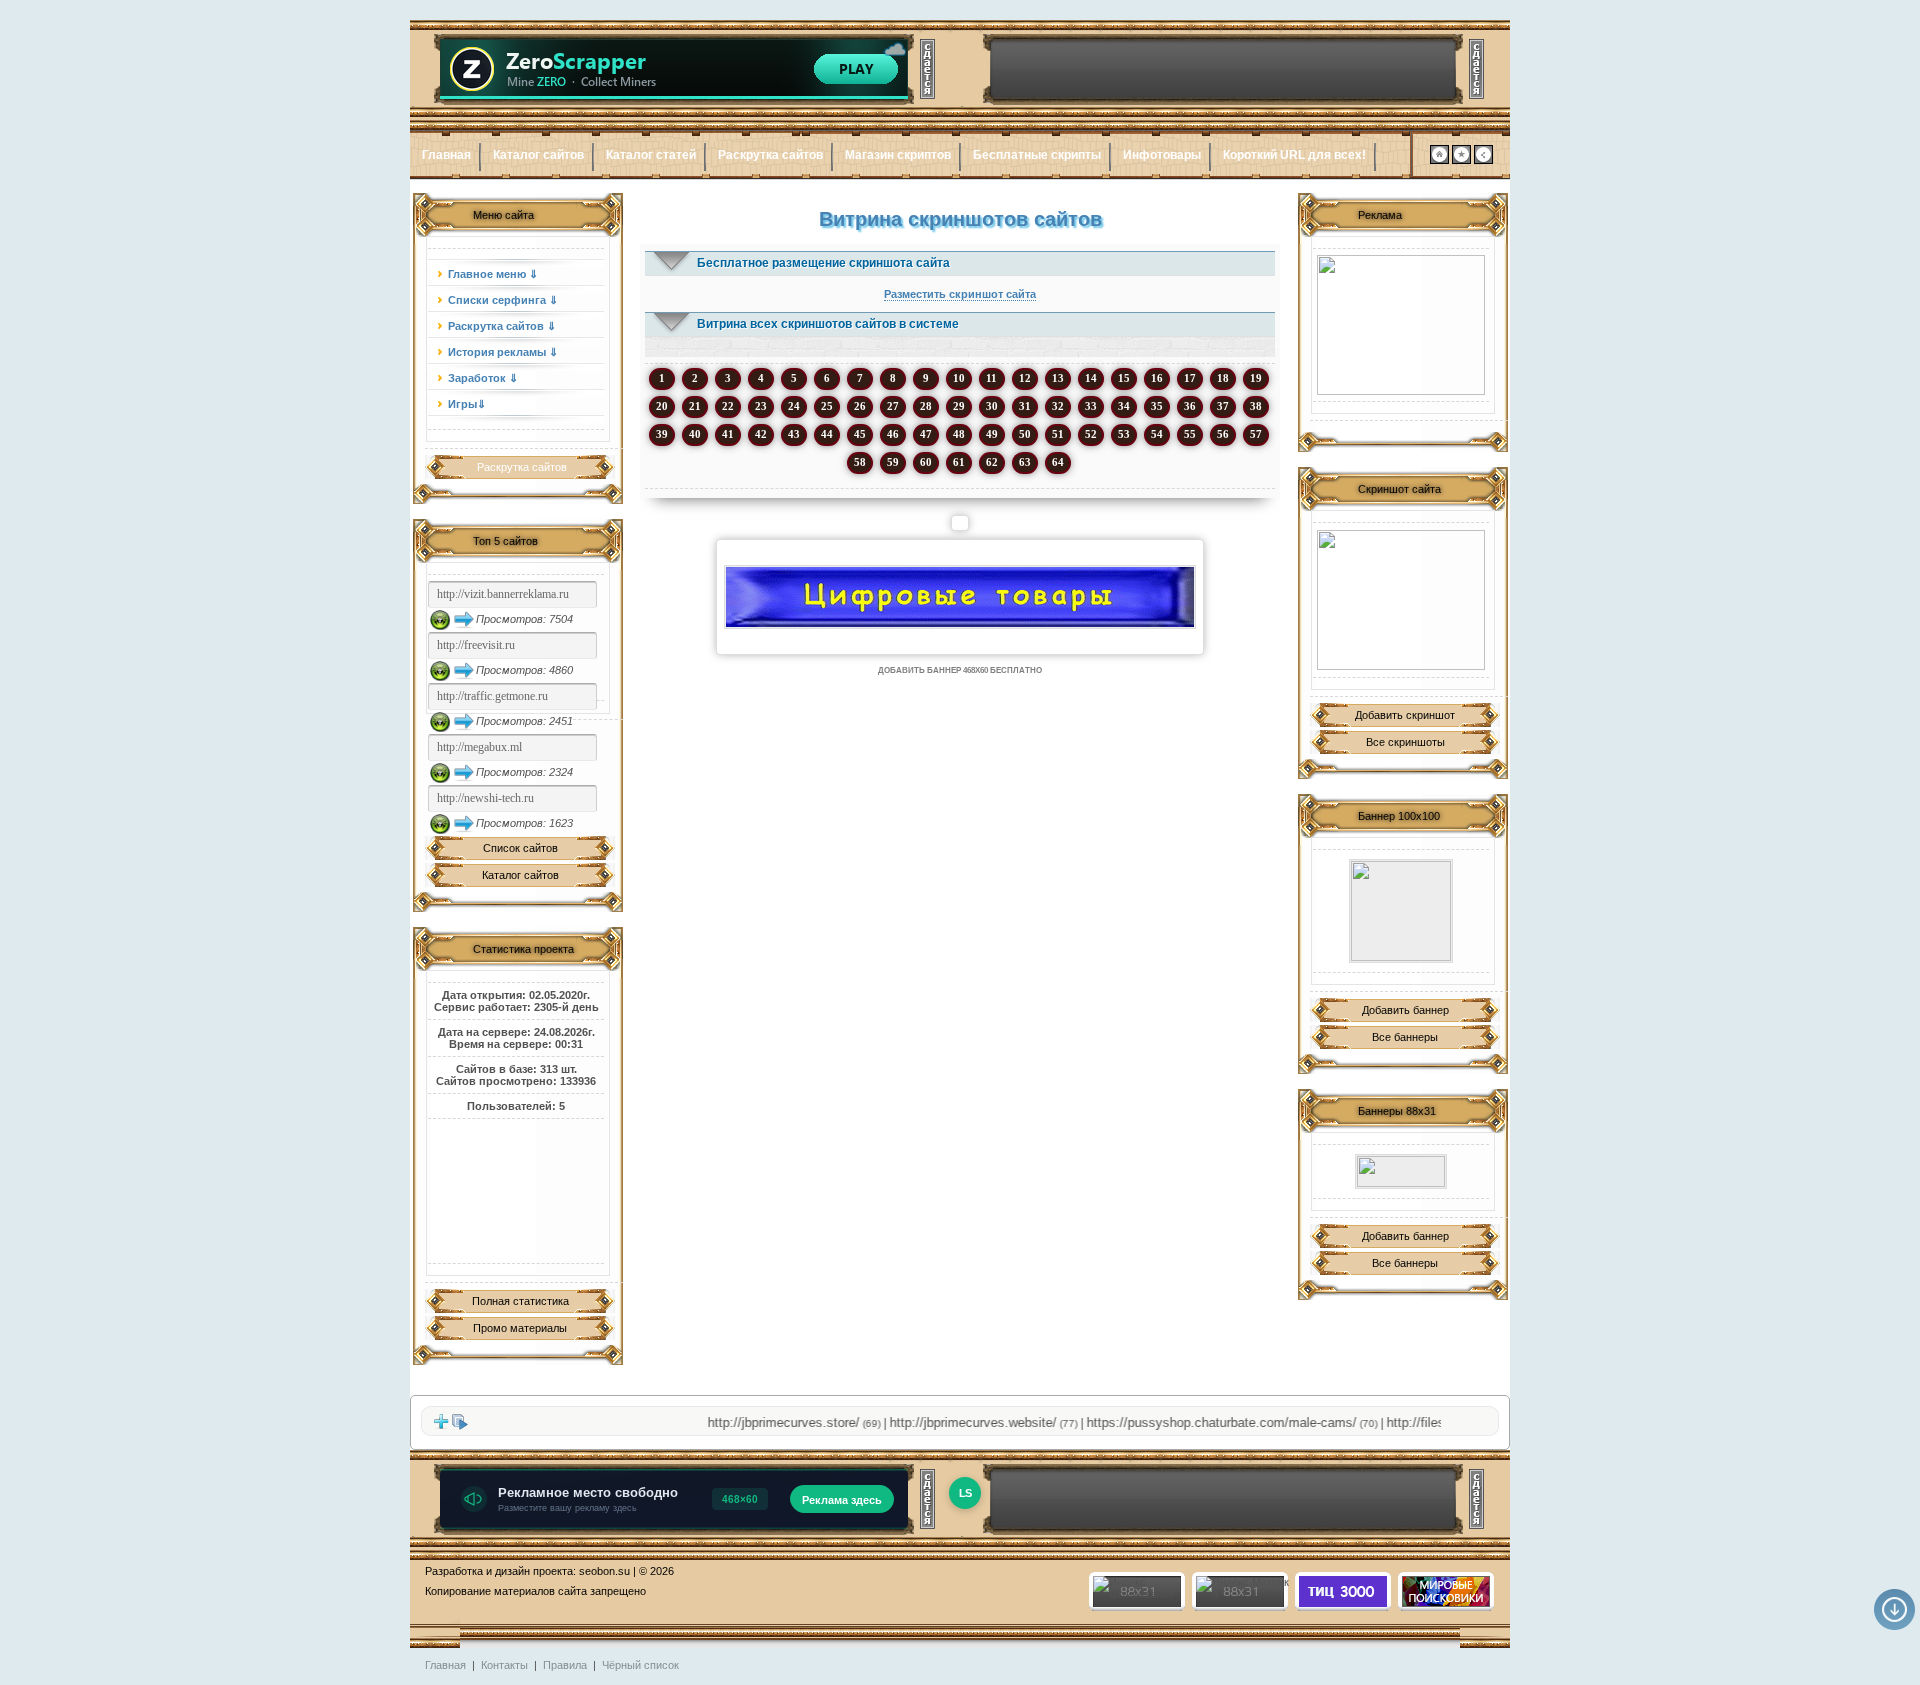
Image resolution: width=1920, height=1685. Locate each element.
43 (794, 434)
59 (893, 462)
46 (893, 434)
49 (992, 434)
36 (1190, 406)
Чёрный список (640, 1665)
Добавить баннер (1405, 1010)
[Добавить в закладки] (1461, 160)
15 (1124, 378)
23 (761, 406)
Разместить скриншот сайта (960, 294)
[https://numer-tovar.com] (960, 597)
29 (959, 406)
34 (1124, 406)
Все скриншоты (1405, 742)
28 (926, 406)
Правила (565, 1665)
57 (1256, 434)
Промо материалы (520, 1328)
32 (1058, 406)
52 (1091, 434)
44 (827, 434)
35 (1157, 406)
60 (926, 462)
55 (1190, 434)
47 (926, 434)
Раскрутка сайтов (770, 155)
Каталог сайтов (538, 155)
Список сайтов (520, 848)
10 (959, 378)
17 (1190, 378)
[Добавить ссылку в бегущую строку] (441, 1426)
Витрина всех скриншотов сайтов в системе (828, 324)
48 (959, 434)
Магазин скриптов (898, 155)
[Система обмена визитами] (1401, 325)
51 (1058, 434)
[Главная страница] (1439, 160)
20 (662, 406)
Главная (446, 155)
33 (1091, 406)
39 (662, 434)
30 (992, 406)
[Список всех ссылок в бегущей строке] (460, 1426)
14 (1091, 378)
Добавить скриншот (1405, 715)
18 (1223, 378)
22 (728, 406)
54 (1157, 434)
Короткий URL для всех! (1294, 155)
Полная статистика (520, 1301)
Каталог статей (651, 155)
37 (1223, 406)
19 (1256, 378)
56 (1223, 434)
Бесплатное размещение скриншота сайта (823, 263)
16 (1157, 378)
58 (860, 462)
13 (1058, 378)
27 (893, 406)
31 (1025, 406)
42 (761, 434)
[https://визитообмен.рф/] (1401, 911)
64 (1058, 462)
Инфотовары (1162, 155)
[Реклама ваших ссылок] (1401, 600)
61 (959, 462)
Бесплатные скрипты (1037, 155)
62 (992, 462)
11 (991, 378)
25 (827, 406)
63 (1025, 462)
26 (860, 406)
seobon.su (604, 1571)
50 (1025, 434)
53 (1124, 434)
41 (728, 434)
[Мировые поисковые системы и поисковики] (1445, 1603)
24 (794, 406)
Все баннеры (1405, 1037)
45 (860, 434)
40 (695, 434)
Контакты (504, 1665)
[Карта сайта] (1483, 160)
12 (1025, 378)
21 (695, 406)
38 (1256, 406)
